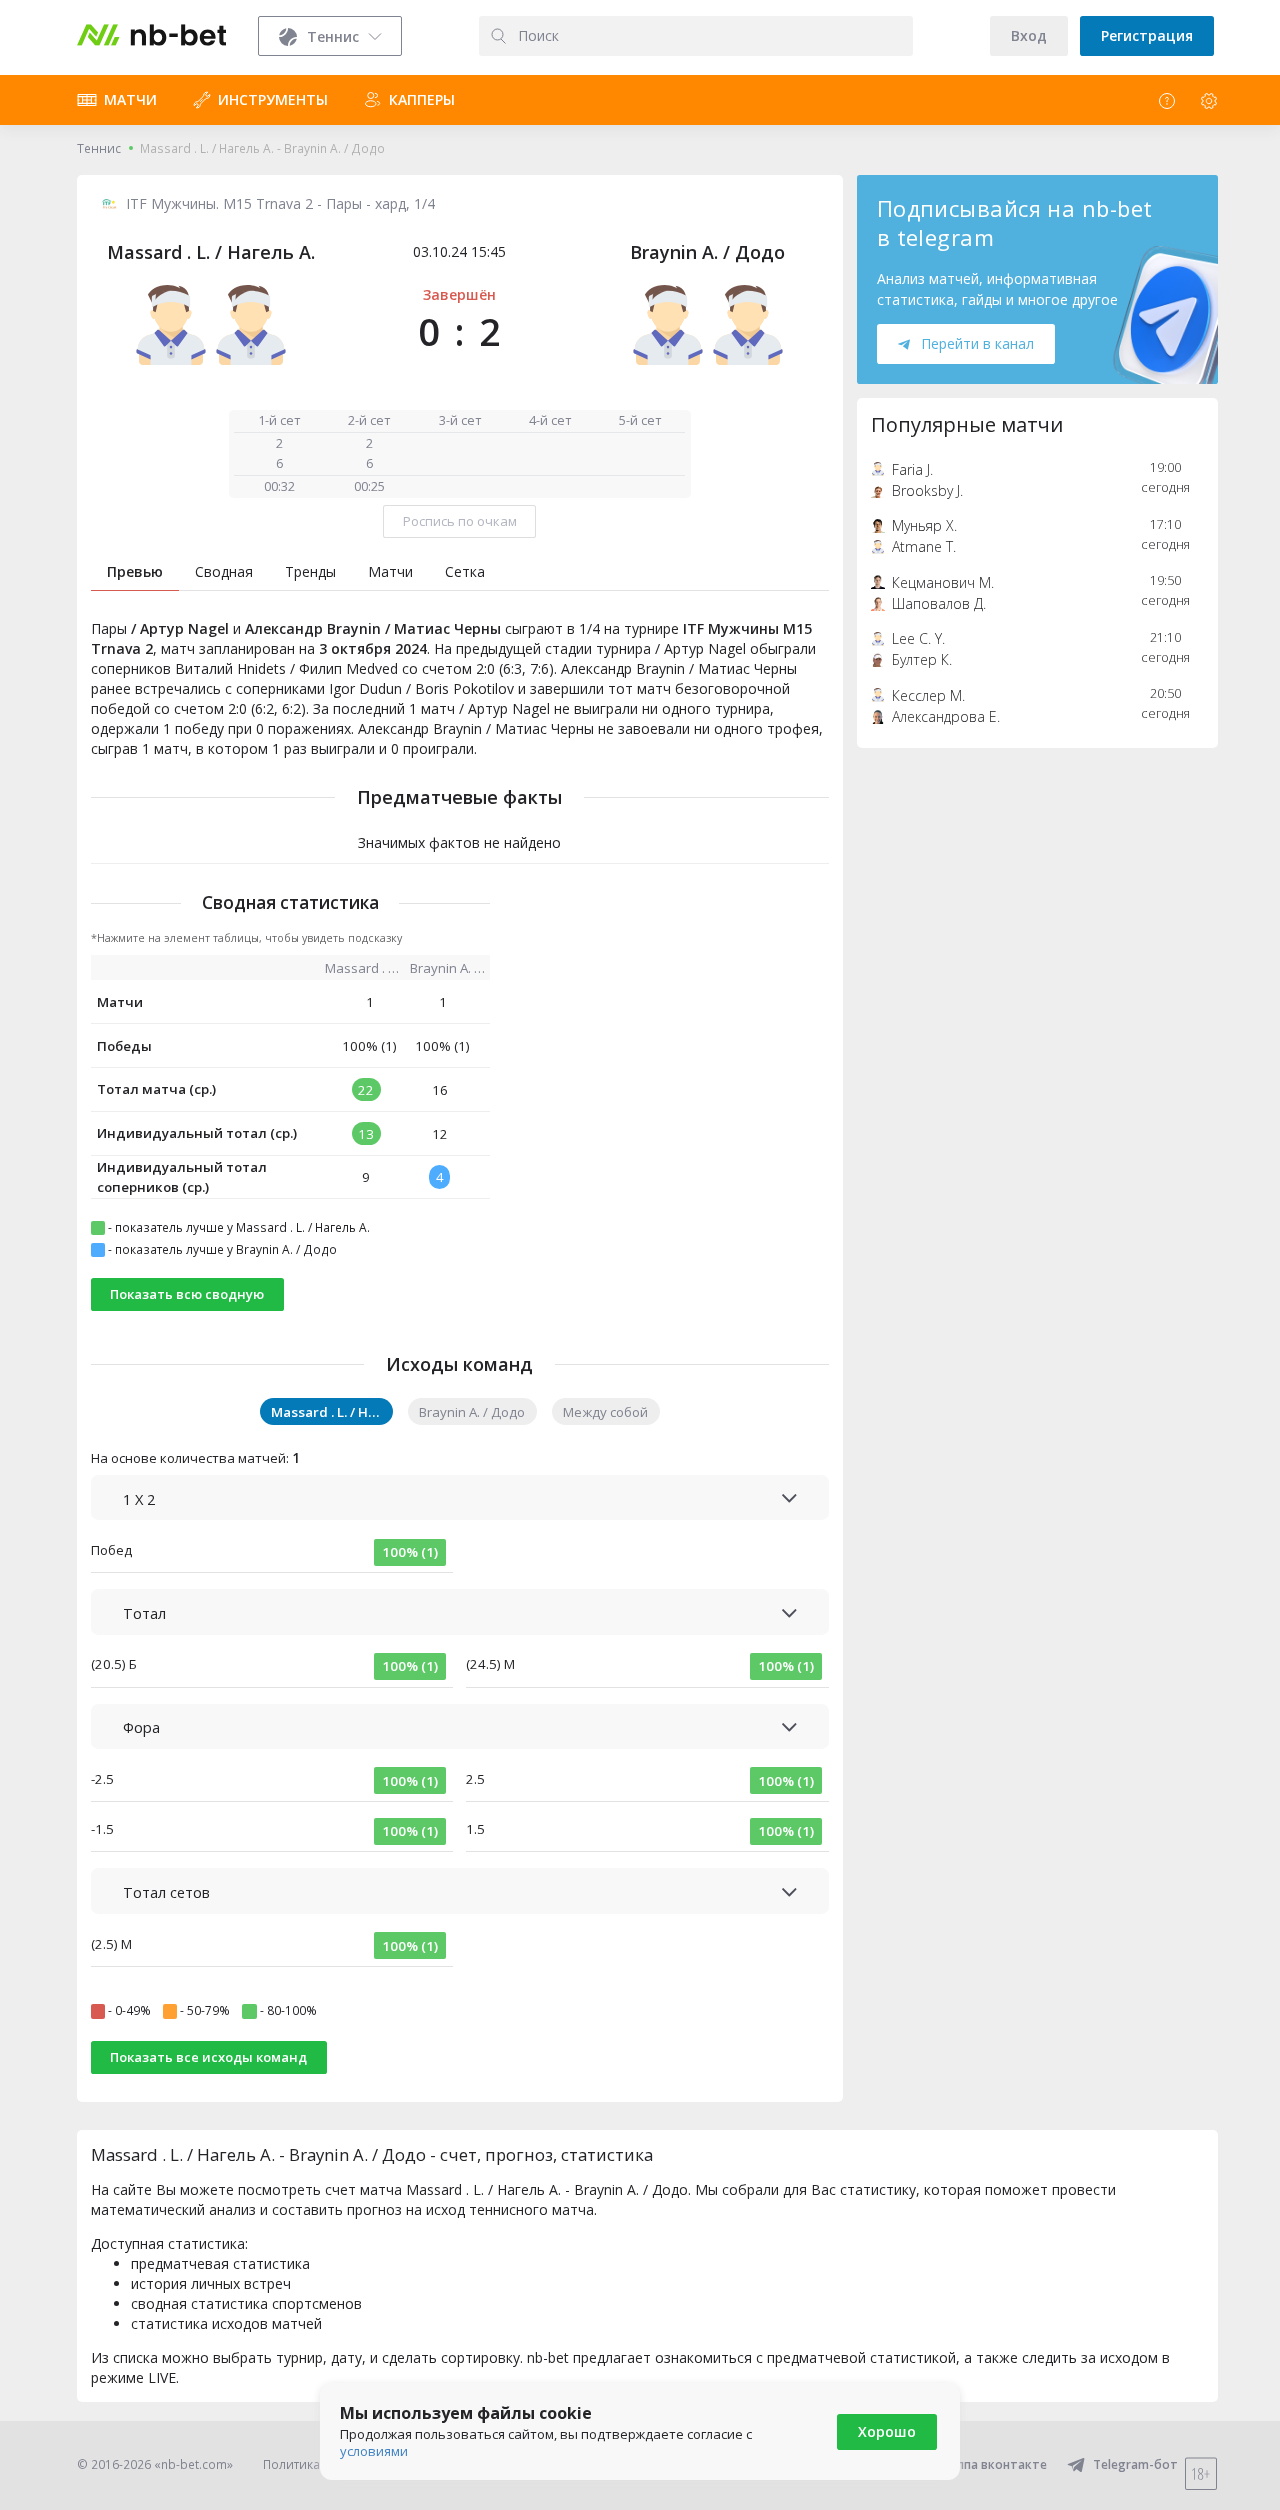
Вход (1029, 35)
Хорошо (887, 2431)
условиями (374, 2451)
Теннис (99, 148)
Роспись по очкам (460, 521)
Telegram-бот (1135, 2464)
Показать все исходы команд (208, 2057)
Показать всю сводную (187, 1294)
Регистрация (1147, 35)
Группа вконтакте (992, 2464)
